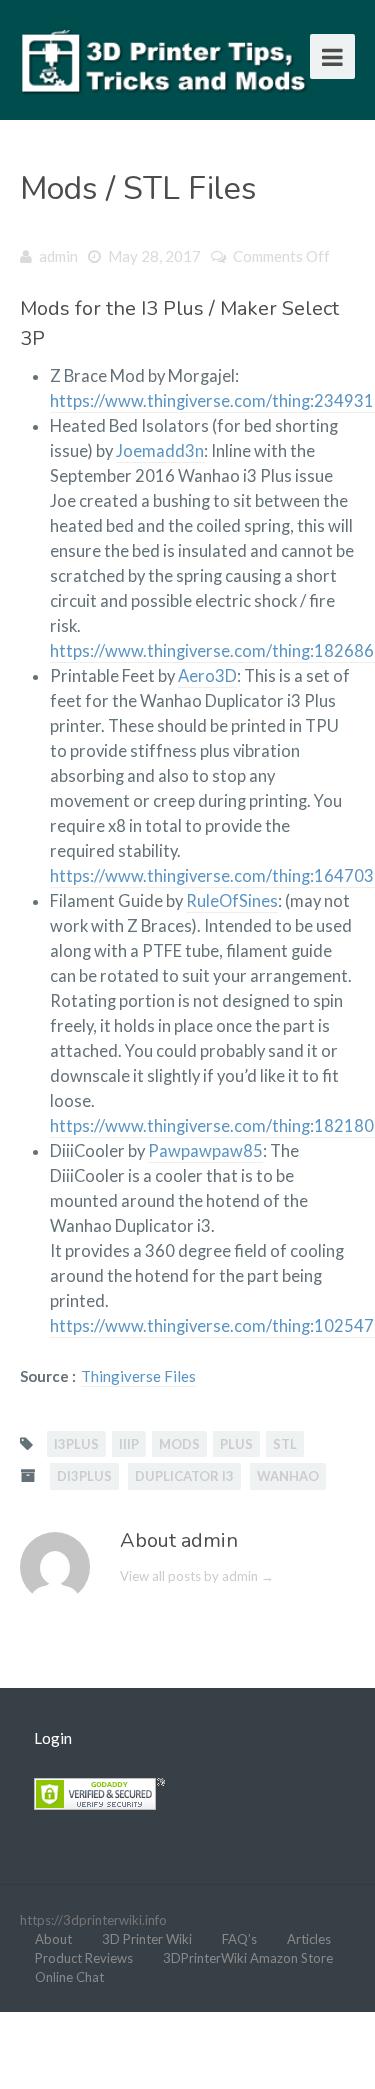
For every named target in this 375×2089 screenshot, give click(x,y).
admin (58, 256)
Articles (309, 1939)
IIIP (129, 1444)
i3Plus (76, 1444)
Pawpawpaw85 (205, 1151)
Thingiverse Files (138, 1376)
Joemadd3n (160, 451)
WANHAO (288, 1476)
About (53, 1939)
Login (53, 1738)
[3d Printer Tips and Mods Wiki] (165, 59)
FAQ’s (239, 1939)
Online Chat (69, 1977)
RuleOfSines (232, 901)
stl (285, 1444)
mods (179, 1444)
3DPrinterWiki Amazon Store (248, 1958)
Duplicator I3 (184, 1476)
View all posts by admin (197, 1576)
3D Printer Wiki (147, 1939)
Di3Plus (84, 1476)
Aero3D (207, 676)
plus (236, 1444)
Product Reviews (84, 1958)
